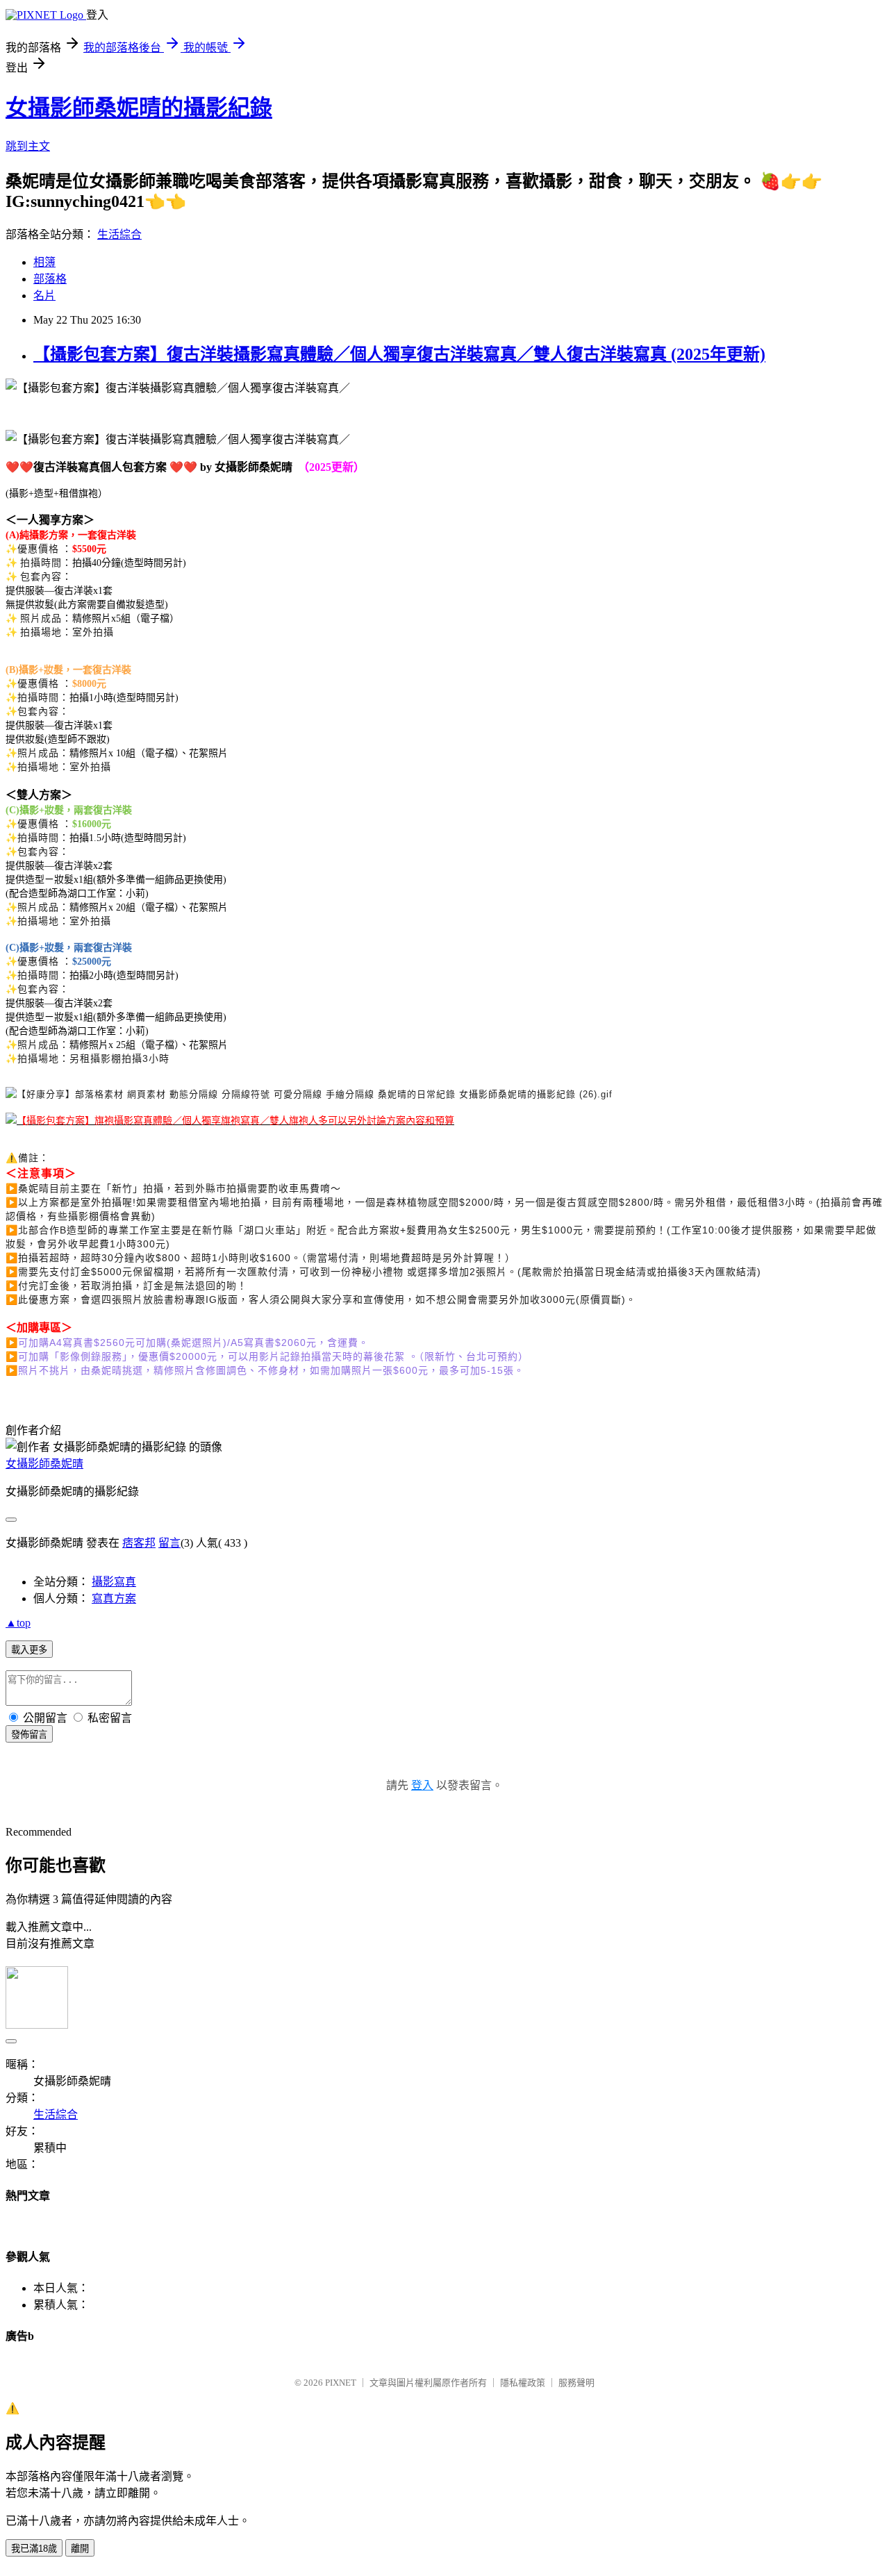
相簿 (44, 262)
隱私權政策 (523, 2383)
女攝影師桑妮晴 (44, 1464)
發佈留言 (29, 1735)
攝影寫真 (114, 1582)
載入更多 (29, 1650)
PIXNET (341, 2383)
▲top (18, 1623)
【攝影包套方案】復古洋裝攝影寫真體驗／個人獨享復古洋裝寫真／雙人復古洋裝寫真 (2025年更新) (399, 354)
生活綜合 (119, 234)
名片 (44, 296)
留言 (169, 1543)
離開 (80, 2549)
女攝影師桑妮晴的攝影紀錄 (139, 108)
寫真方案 (114, 1598)
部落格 (50, 279)
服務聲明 (576, 2383)
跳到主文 (28, 146)
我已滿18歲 (34, 2549)
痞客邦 (139, 1543)
